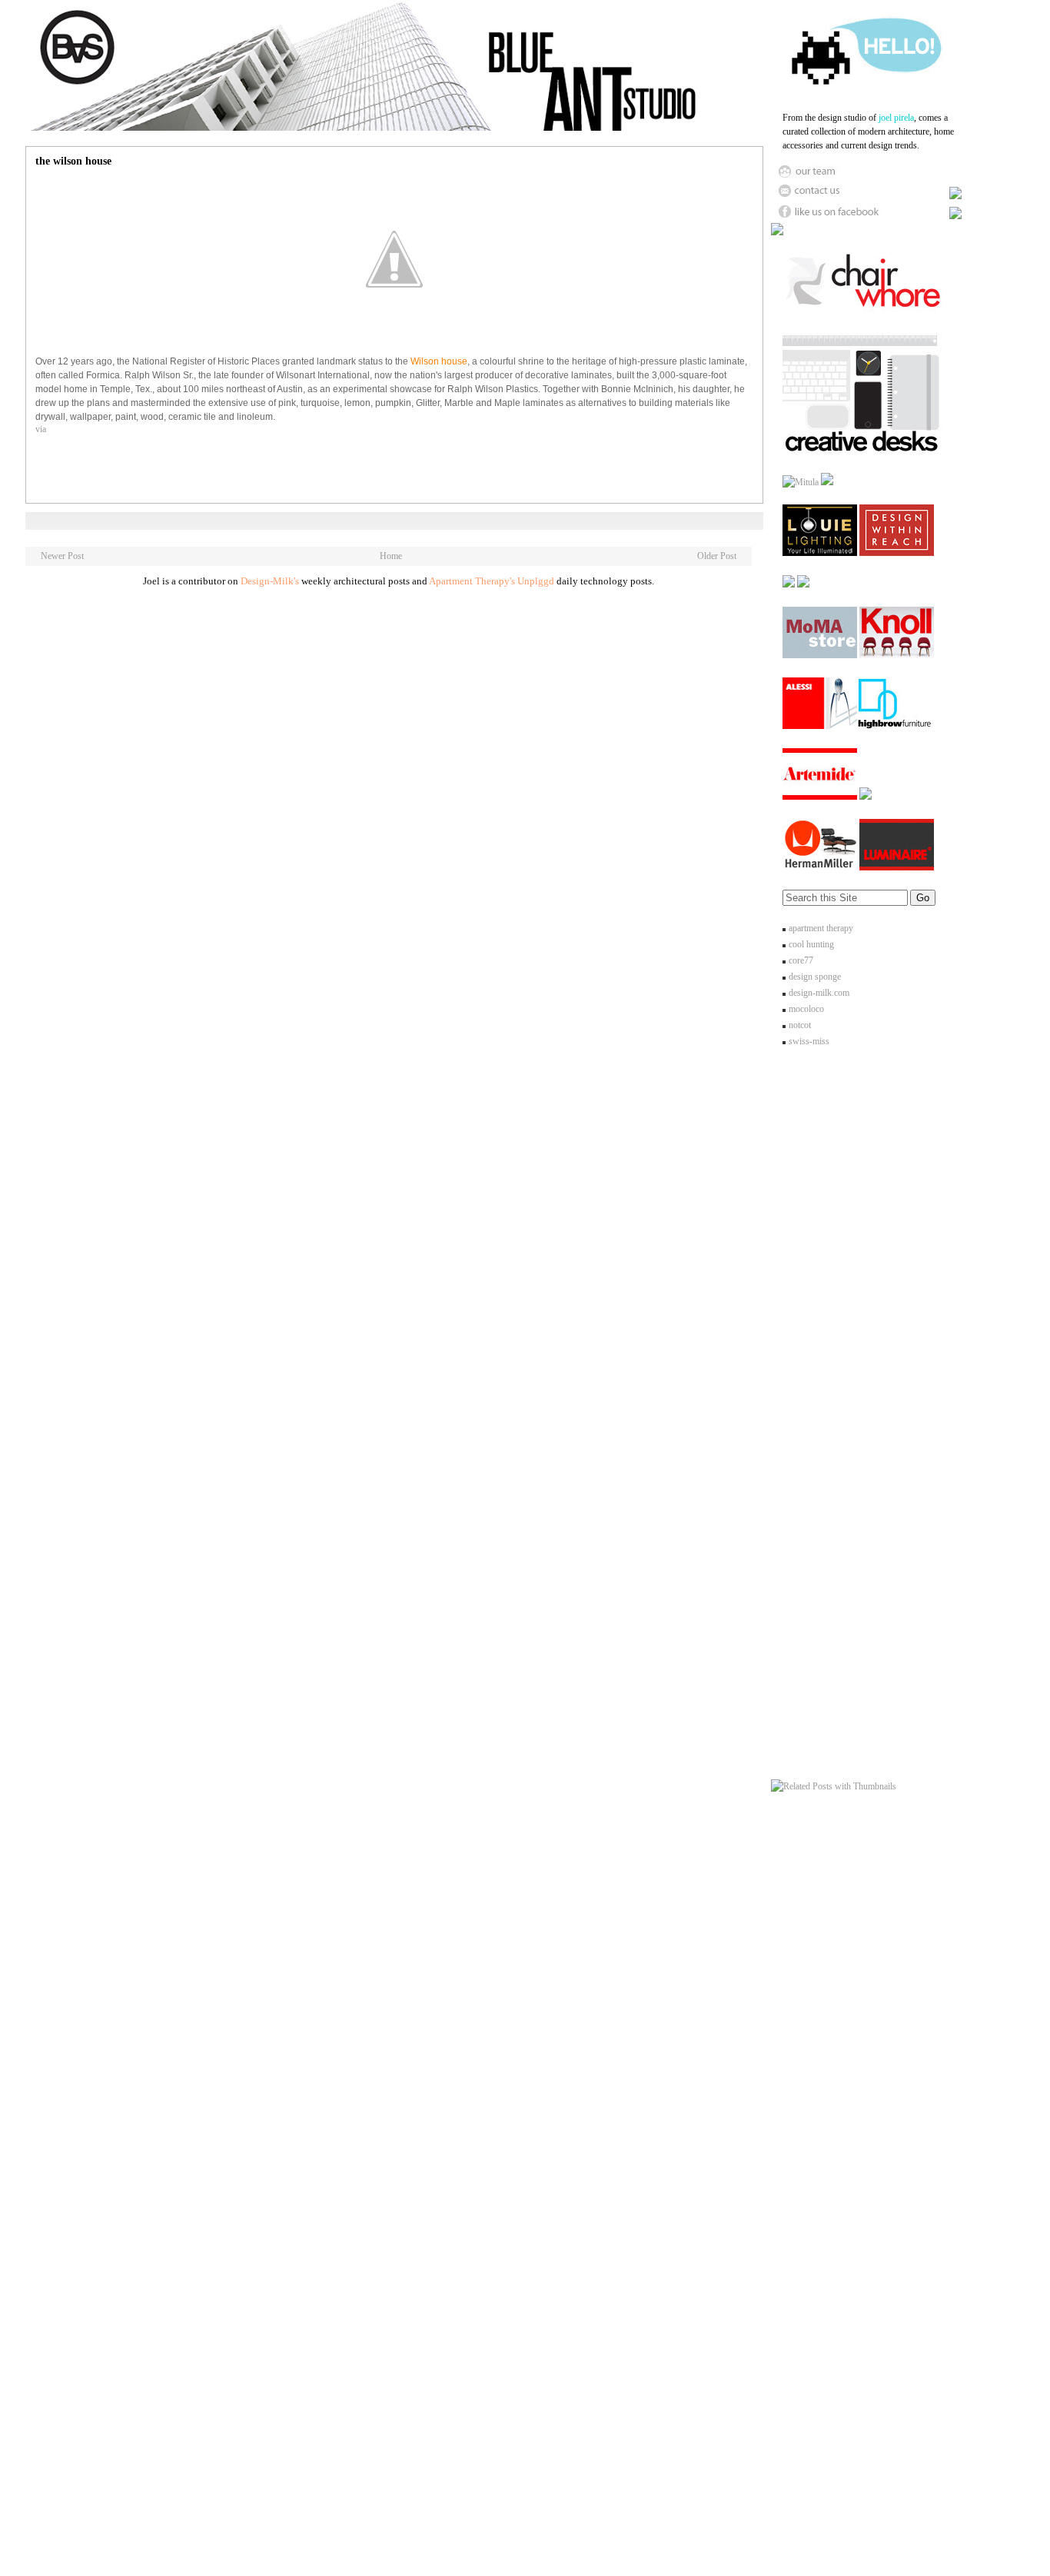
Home (391, 556)
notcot (800, 1025)
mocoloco (806, 1009)
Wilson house (439, 361)
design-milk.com (819, 993)
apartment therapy (821, 928)
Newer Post (62, 556)
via (41, 429)
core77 (801, 960)
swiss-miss (809, 1041)
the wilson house (73, 161)
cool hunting (811, 944)
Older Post (717, 556)
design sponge (815, 977)
